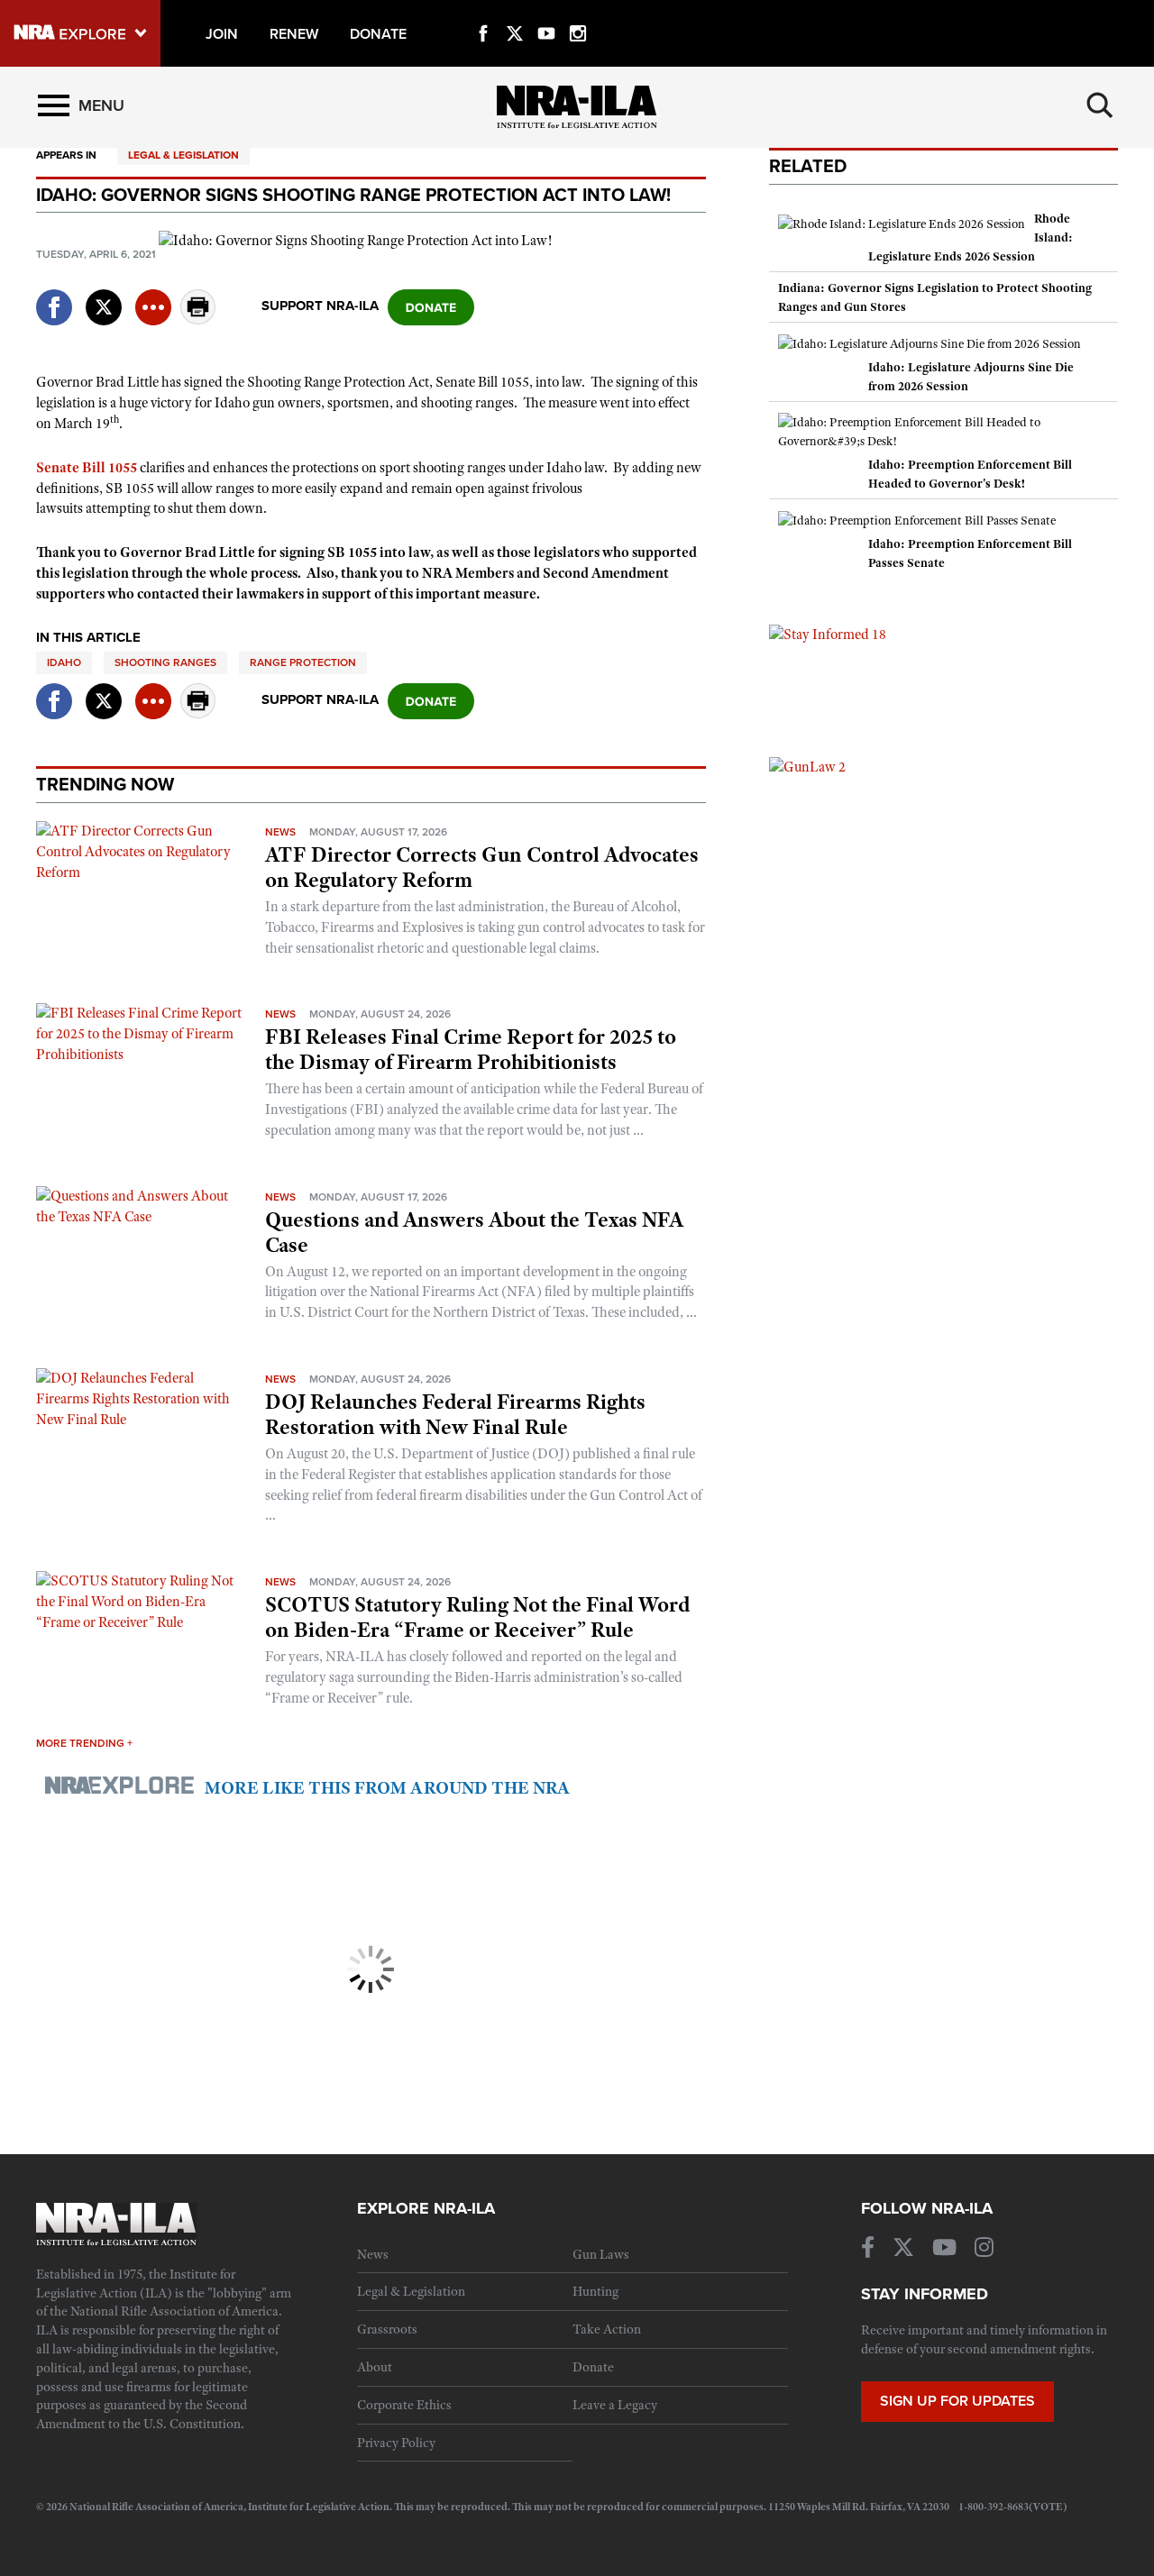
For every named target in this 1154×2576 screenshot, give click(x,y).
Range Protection (303, 662)
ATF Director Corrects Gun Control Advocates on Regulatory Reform (482, 867)
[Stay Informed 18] (828, 634)
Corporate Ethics (404, 2405)
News (280, 832)
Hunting (595, 2291)
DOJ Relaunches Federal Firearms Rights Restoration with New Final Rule (455, 1414)
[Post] (104, 296)
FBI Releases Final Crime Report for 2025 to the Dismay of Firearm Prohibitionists (471, 1049)
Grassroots (387, 2329)
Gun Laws (601, 2254)
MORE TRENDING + (84, 1743)
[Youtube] (546, 13)
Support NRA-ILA (320, 306)
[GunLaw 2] (807, 766)
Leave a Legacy (615, 2405)
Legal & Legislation (183, 155)
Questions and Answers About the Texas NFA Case (474, 1232)
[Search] (1100, 105)
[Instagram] (578, 13)
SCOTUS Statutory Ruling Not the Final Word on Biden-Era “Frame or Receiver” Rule (477, 1617)
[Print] (198, 320)
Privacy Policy (396, 2443)
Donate (593, 2367)
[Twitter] (515, 13)
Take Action (607, 2329)
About (375, 2367)
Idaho (64, 662)
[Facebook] (483, 13)
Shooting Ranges (165, 662)
